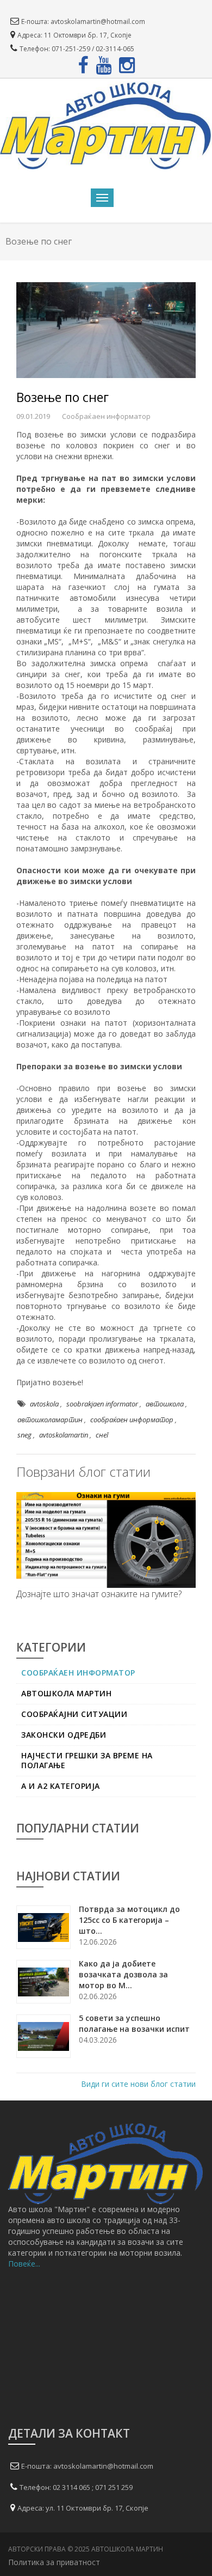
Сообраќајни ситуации (74, 1714)
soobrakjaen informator (102, 1404)
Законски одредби (64, 1735)
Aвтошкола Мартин (66, 1694)
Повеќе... (24, 2264)
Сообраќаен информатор (78, 1673)
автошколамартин (50, 1420)
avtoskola (44, 1404)
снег (102, 1435)
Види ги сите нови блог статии (138, 2084)
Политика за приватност (55, 2562)
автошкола (165, 1404)
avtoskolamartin (64, 1435)
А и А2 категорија (61, 1786)
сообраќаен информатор (132, 1420)
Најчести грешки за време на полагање (87, 1761)
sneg (24, 1435)
